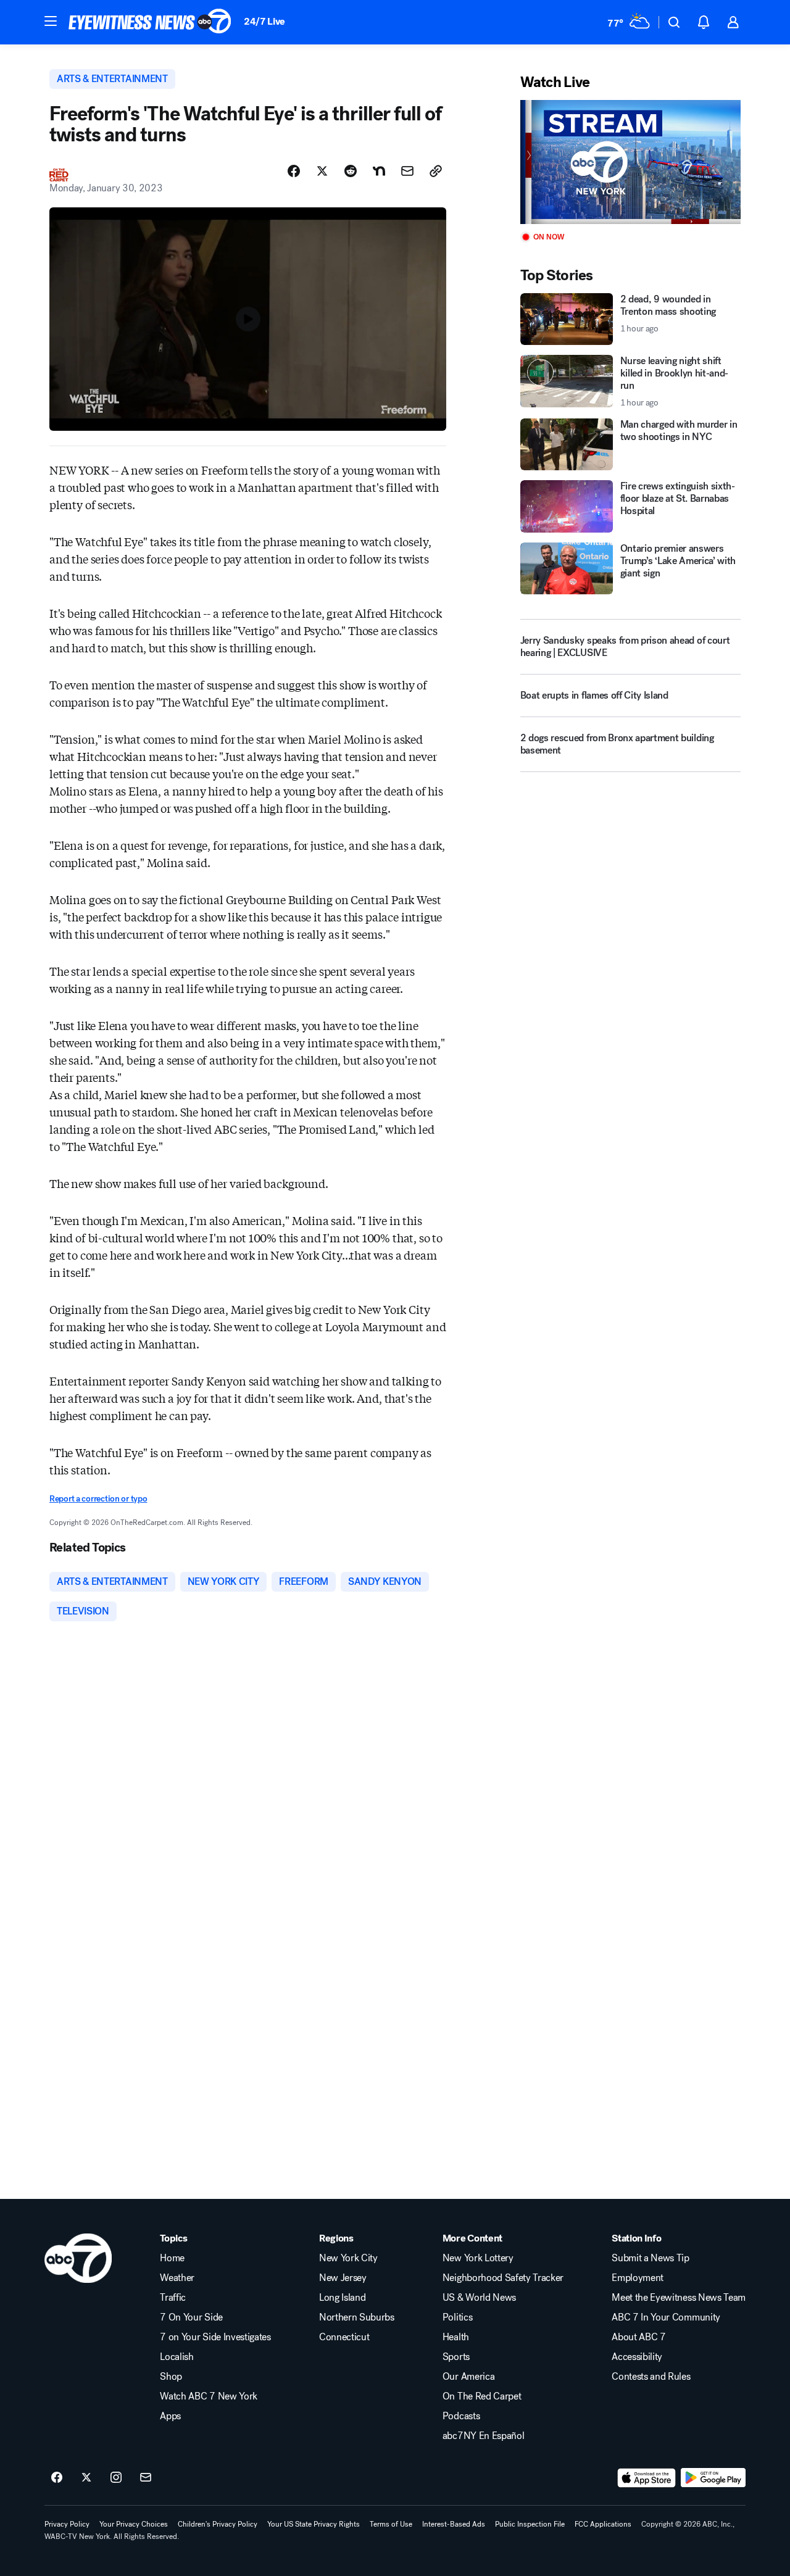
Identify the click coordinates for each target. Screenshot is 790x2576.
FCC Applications (603, 2524)
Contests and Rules (651, 2377)
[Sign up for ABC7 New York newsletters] (146, 2478)
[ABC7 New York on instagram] (116, 2478)
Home (172, 2258)
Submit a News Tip (651, 2258)
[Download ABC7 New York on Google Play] (713, 2478)
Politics (457, 2317)
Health (456, 2337)
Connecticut (344, 2337)
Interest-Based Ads (454, 2524)
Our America (468, 2377)
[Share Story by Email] (407, 171)
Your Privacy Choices (134, 2524)
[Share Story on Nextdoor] (379, 171)
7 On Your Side (191, 2317)
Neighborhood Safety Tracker (503, 2278)
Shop (171, 2377)
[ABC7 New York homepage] (150, 22)
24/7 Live (264, 21)
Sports (456, 2357)
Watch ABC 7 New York (209, 2396)
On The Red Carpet (482, 2396)
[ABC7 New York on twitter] (86, 2478)
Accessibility (637, 2357)
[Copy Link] (436, 171)
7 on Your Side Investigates (215, 2337)
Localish (177, 2357)
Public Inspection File (530, 2524)
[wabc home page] (78, 2258)
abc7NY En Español (484, 2436)
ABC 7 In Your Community (666, 2317)
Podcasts (461, 2416)
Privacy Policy (67, 2524)
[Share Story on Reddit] (351, 171)
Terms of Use (391, 2524)
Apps (170, 2416)
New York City (348, 2258)
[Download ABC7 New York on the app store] (647, 2478)
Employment (638, 2278)
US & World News (479, 2298)
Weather (177, 2278)
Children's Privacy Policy (218, 2524)
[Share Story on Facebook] (294, 171)
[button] (51, 21)
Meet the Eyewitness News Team (679, 2298)
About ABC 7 (638, 2337)
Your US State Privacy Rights (314, 2524)
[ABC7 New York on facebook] (57, 2478)
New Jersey (343, 2278)
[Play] (630, 162)
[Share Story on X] (322, 171)
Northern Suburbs (357, 2317)
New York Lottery (478, 2258)
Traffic (173, 2298)
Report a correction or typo (98, 1499)
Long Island (342, 2298)
